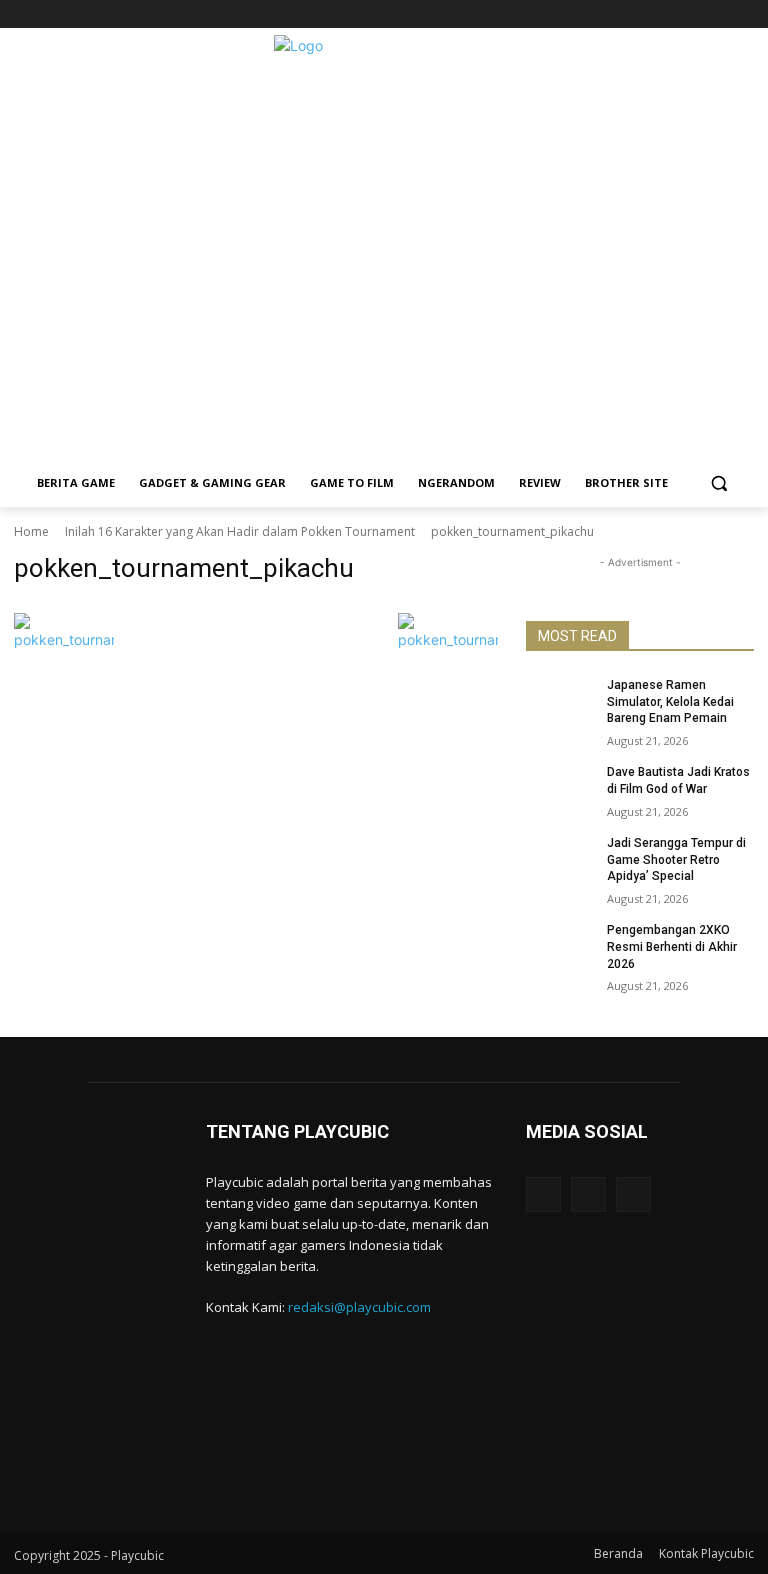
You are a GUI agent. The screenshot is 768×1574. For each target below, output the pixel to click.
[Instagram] (714, 14)
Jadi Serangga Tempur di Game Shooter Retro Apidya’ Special (676, 860)
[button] (719, 483)
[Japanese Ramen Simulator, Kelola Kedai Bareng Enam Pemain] (560, 701)
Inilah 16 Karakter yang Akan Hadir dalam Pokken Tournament (240, 531)
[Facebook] (687, 14)
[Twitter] (742, 14)
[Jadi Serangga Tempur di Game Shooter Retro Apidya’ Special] (560, 859)
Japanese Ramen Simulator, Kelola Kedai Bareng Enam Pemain (670, 702)
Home (31, 531)
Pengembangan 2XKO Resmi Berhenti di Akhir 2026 (672, 947)
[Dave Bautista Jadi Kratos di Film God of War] (560, 788)
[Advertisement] (384, 319)
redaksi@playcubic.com (359, 1307)
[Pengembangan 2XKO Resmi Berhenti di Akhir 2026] (560, 946)
